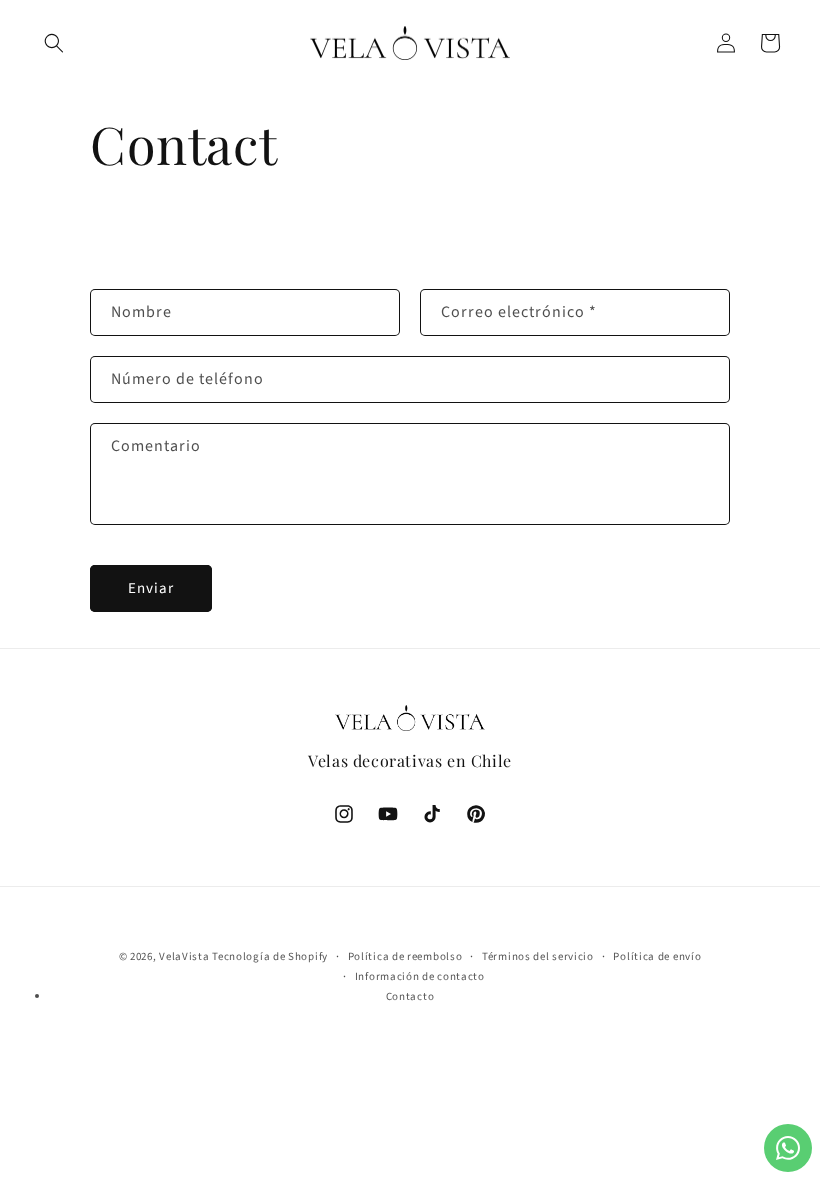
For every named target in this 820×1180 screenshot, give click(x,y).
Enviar (151, 588)
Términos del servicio (538, 956)
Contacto (410, 996)
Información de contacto (420, 976)
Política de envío (657, 956)
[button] (54, 43)
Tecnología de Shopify (270, 956)
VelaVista (184, 956)
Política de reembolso (405, 956)
